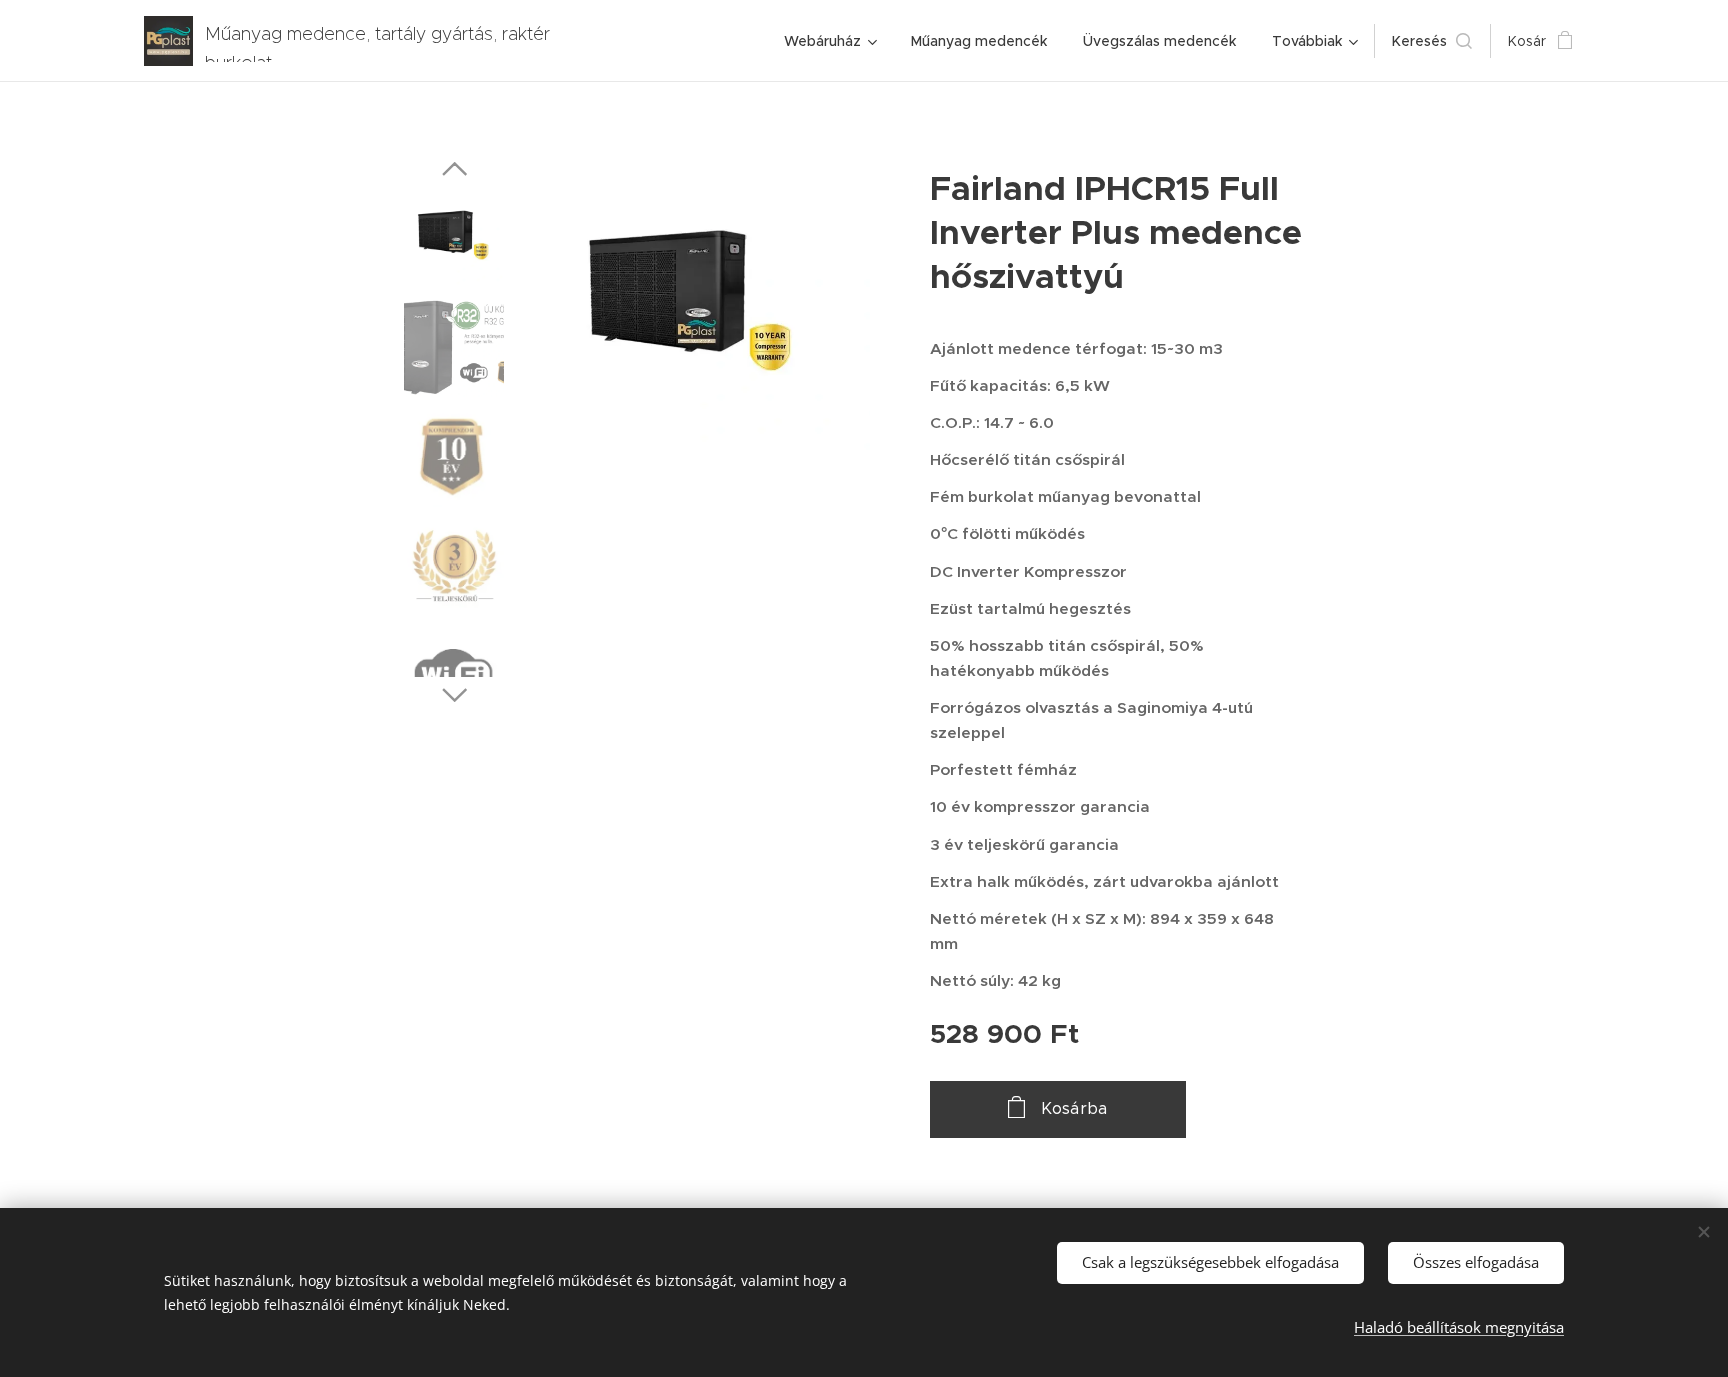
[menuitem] (829, 41)
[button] (1432, 41)
